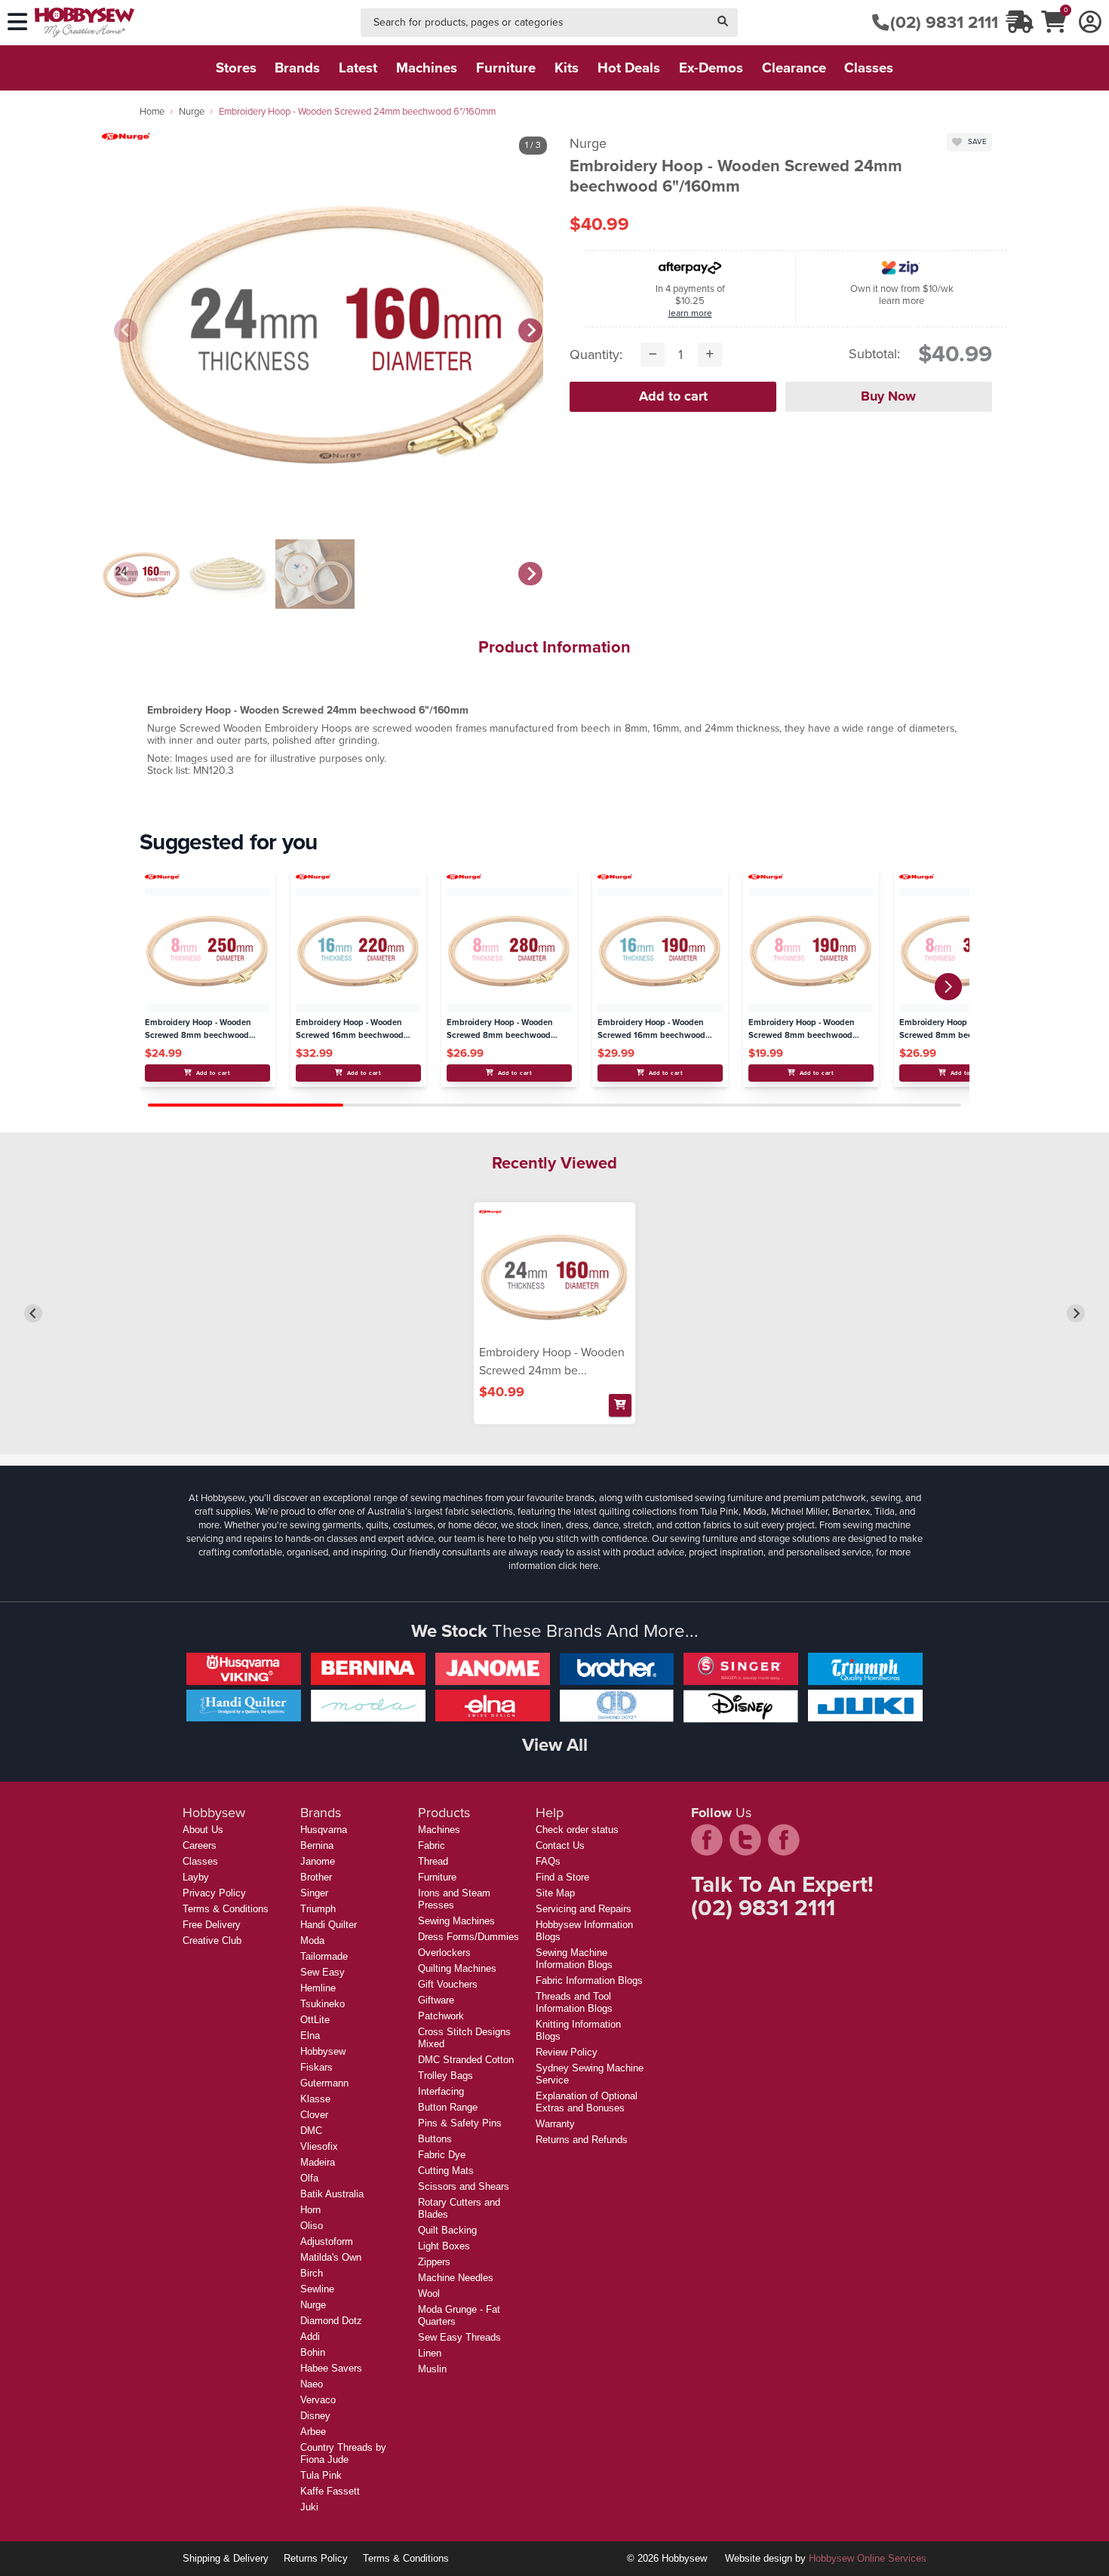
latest (358, 68)
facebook (707, 1840)
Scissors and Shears (464, 2186)
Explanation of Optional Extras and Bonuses (587, 2102)
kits (567, 68)
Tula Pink (321, 2475)
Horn (310, 2210)
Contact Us (560, 1845)
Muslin (432, 2369)
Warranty (555, 2124)
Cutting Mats (446, 2171)
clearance (794, 68)
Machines (439, 1830)
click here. (579, 1566)
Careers (200, 1845)
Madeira (318, 2162)
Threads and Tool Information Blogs (574, 2002)
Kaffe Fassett (330, 2491)
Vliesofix (319, 2146)
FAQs (548, 1861)
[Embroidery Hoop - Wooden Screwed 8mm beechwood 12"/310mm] (962, 950)
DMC (311, 2131)
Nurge (192, 111)
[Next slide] (530, 330)
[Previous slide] (126, 330)
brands (297, 68)
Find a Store (562, 1877)
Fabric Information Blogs (589, 1980)
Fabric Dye (442, 2155)
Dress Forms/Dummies (468, 1937)
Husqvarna (324, 1830)
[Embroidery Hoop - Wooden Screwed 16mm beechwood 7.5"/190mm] (660, 950)
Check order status (577, 1830)
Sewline (317, 2289)
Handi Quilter (329, 1925)
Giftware (436, 2000)
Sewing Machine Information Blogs (574, 1959)
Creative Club (212, 1940)
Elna (310, 2036)
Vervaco (318, 2400)
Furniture (437, 1877)
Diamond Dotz (331, 2321)
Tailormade (324, 1956)
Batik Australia (332, 2194)
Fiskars (316, 2067)
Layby (196, 1877)
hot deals (629, 68)
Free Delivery (212, 1925)
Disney (315, 2416)
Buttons (435, 2139)
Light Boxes (444, 2246)
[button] (948, 987)
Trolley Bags (445, 2076)
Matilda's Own (331, 2257)
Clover (314, 2115)
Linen (430, 2353)
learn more (690, 313)
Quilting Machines (457, 1968)
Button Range (448, 2107)
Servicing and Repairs (584, 1909)
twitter (745, 1840)
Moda (312, 1940)
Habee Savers (331, 2368)
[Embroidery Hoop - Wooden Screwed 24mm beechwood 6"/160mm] (554, 1276)
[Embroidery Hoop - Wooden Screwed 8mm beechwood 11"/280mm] (509, 950)
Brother (316, 1877)
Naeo (312, 2384)
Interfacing (441, 2091)
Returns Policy (316, 2558)
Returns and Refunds (582, 2140)
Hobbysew (323, 2051)
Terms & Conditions (226, 1909)
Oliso (312, 2226)
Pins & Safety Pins (460, 2123)
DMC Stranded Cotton (466, 2060)
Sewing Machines (456, 1921)
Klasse (315, 2099)
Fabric (432, 1845)
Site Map (555, 1893)
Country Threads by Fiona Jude (343, 2453)
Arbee (313, 2432)
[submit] (723, 23)
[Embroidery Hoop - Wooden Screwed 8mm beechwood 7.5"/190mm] (811, 950)
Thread (433, 1861)
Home (152, 111)
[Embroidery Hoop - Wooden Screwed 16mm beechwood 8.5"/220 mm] (358, 950)
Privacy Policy (214, 1893)
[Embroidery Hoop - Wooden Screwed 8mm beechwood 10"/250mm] (207, 950)
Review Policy (567, 2052)
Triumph (318, 1909)
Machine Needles (456, 2278)
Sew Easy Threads (459, 2337)
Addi (310, 2337)
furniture (506, 68)
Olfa (309, 2178)
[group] (141, 574)
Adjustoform (327, 2241)
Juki (309, 2507)
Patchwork (441, 2016)
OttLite (315, 2020)
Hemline (318, 1988)
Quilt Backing (447, 2230)
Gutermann (324, 2083)
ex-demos (711, 68)
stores (236, 68)
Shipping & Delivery (226, 2558)
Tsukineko (323, 2004)
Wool (429, 2294)
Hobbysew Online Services (868, 2558)
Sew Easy (323, 1972)
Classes (200, 1861)
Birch (312, 2273)
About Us (203, 1830)
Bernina (317, 1845)
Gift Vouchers (448, 1984)
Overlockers (444, 1953)
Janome (318, 1861)
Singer (314, 1893)
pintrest (784, 1840)
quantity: (596, 355)
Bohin (313, 2352)
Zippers (434, 2262)
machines (427, 68)
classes (869, 68)
